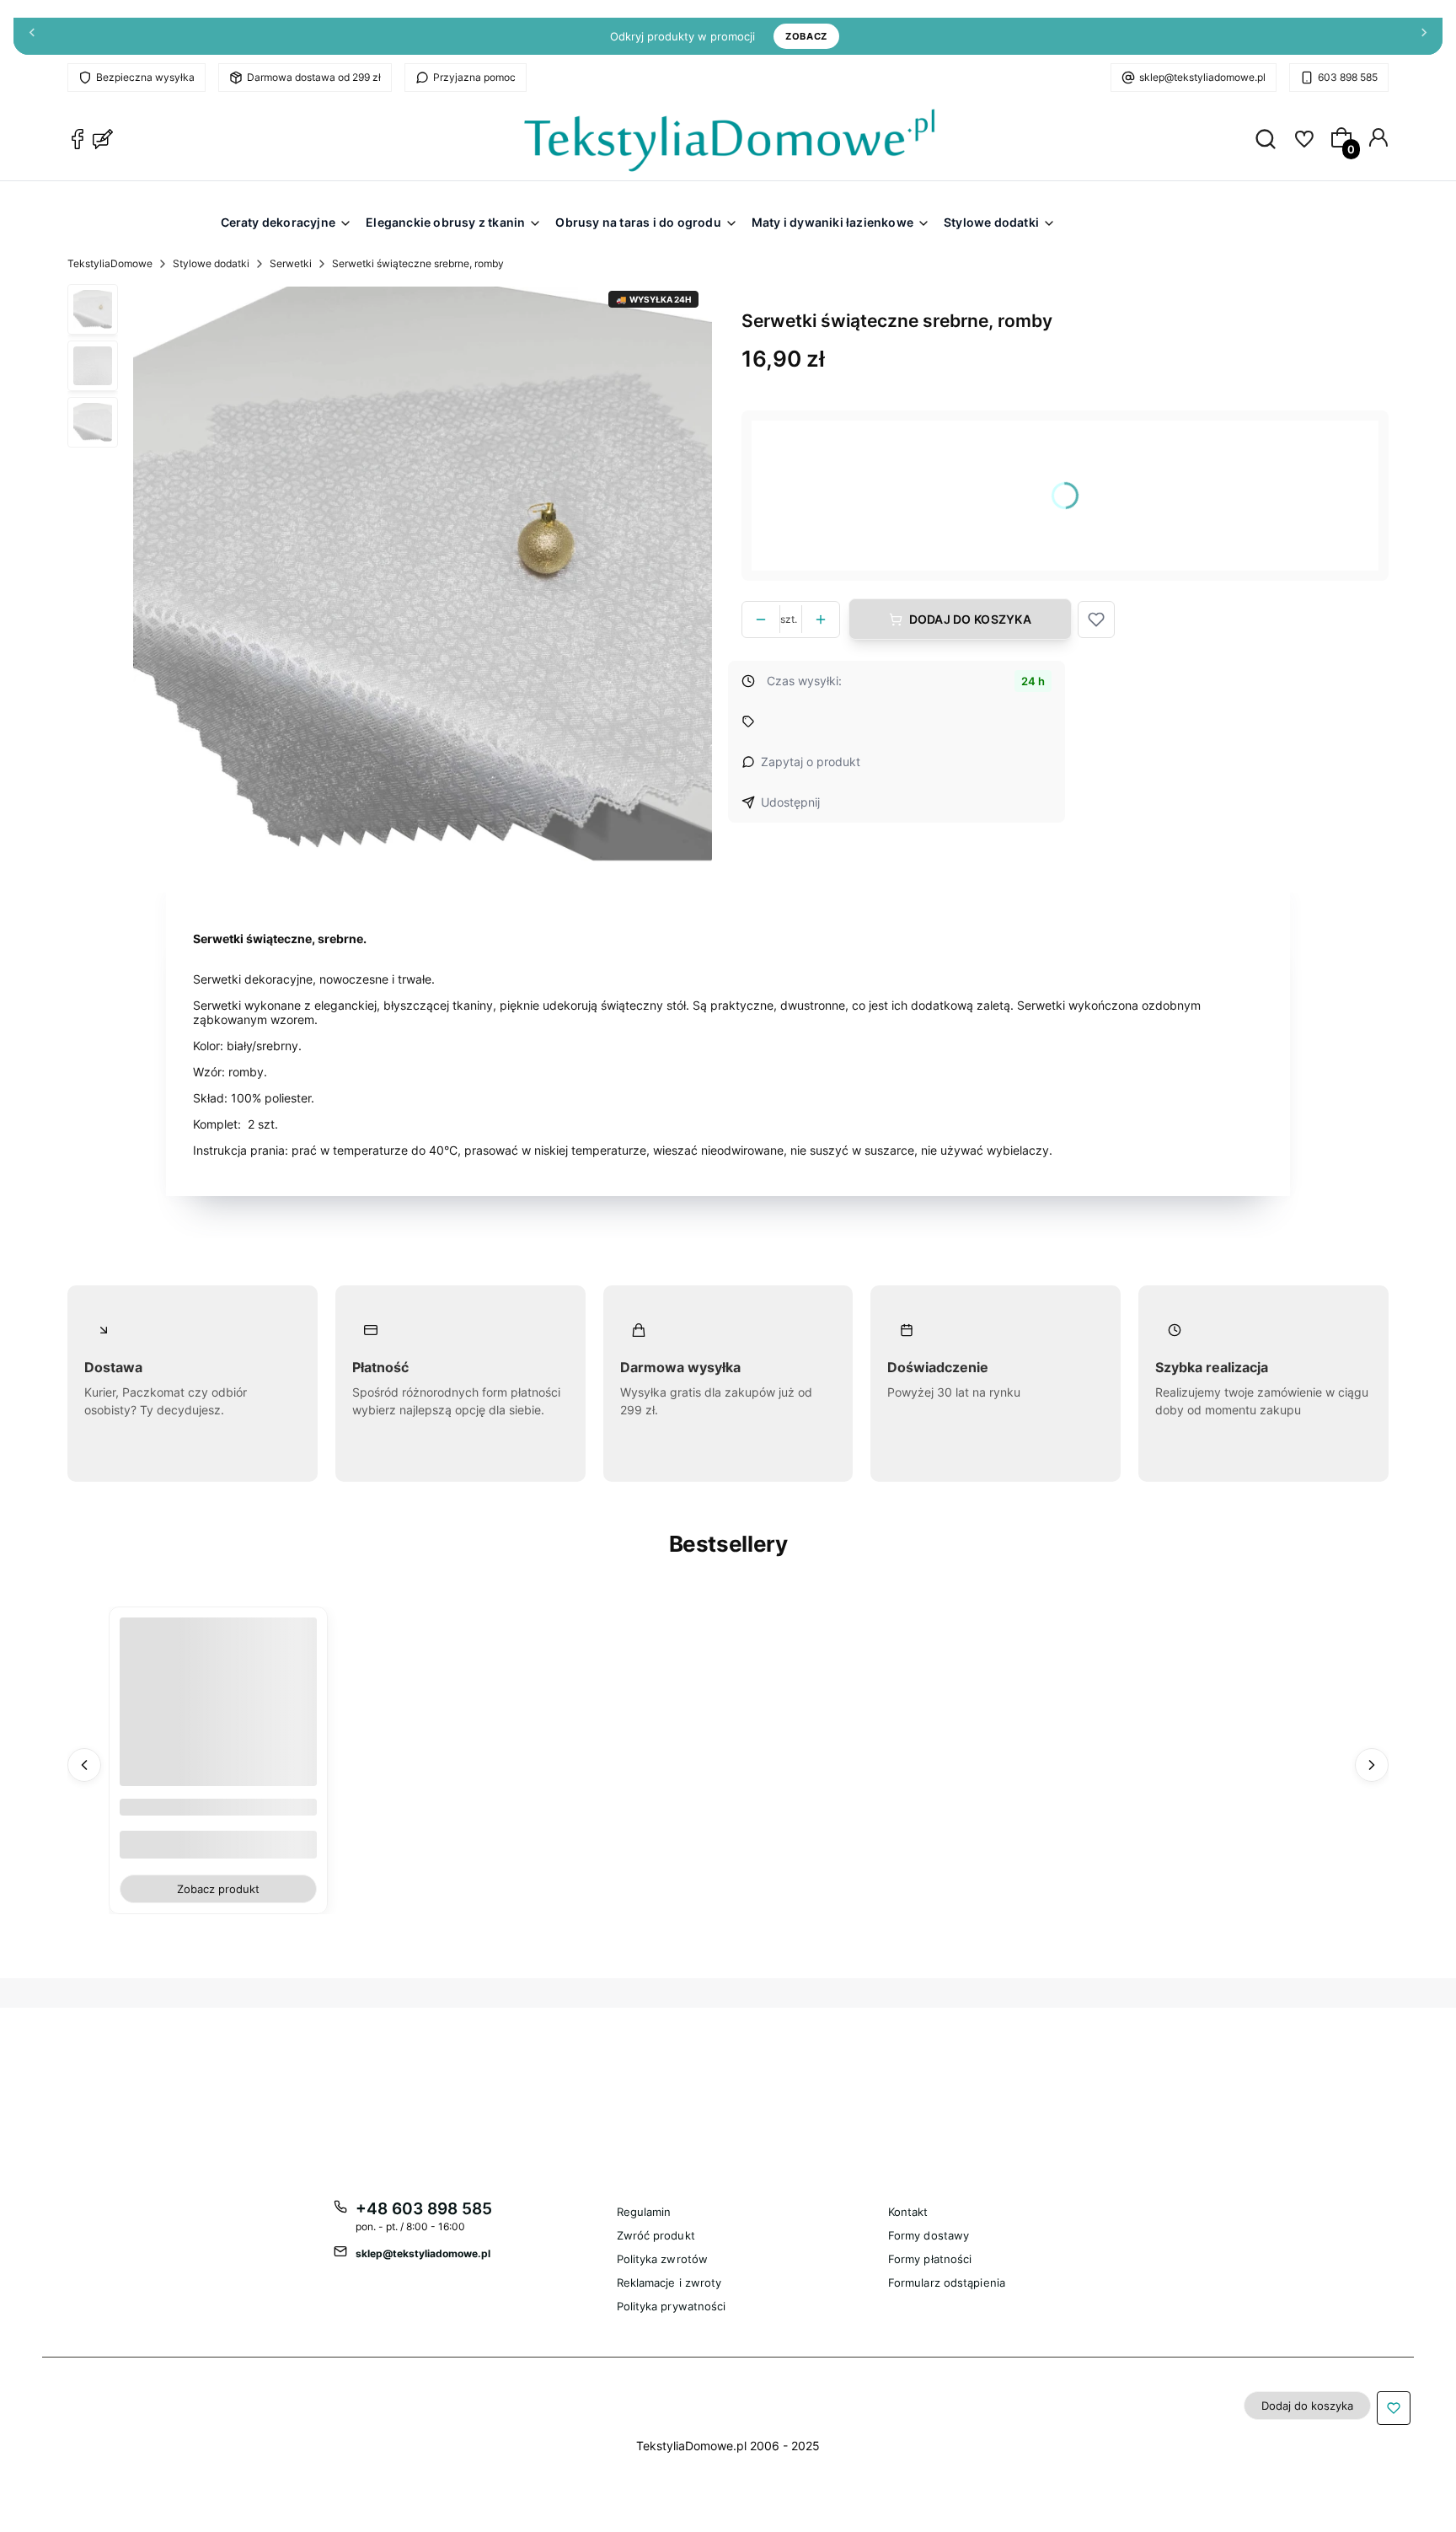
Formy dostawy (929, 2235)
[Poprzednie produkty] (84, 1765)
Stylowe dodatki (211, 263)
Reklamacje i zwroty (669, 2283)
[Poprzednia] (32, 37)
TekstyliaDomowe (110, 263)
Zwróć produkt (656, 2235)
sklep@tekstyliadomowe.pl (1202, 77)
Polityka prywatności (672, 2306)
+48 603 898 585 (424, 2209)
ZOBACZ (806, 36)
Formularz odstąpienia (947, 2283)
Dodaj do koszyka (970, 619)
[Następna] (1424, 37)
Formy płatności (930, 2259)
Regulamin (644, 2212)
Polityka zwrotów (663, 2259)
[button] (1096, 620)
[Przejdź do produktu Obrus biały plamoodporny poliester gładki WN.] (218, 1717)
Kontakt (908, 2212)
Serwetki (291, 263)
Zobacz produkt (218, 1889)
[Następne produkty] (1372, 1765)
